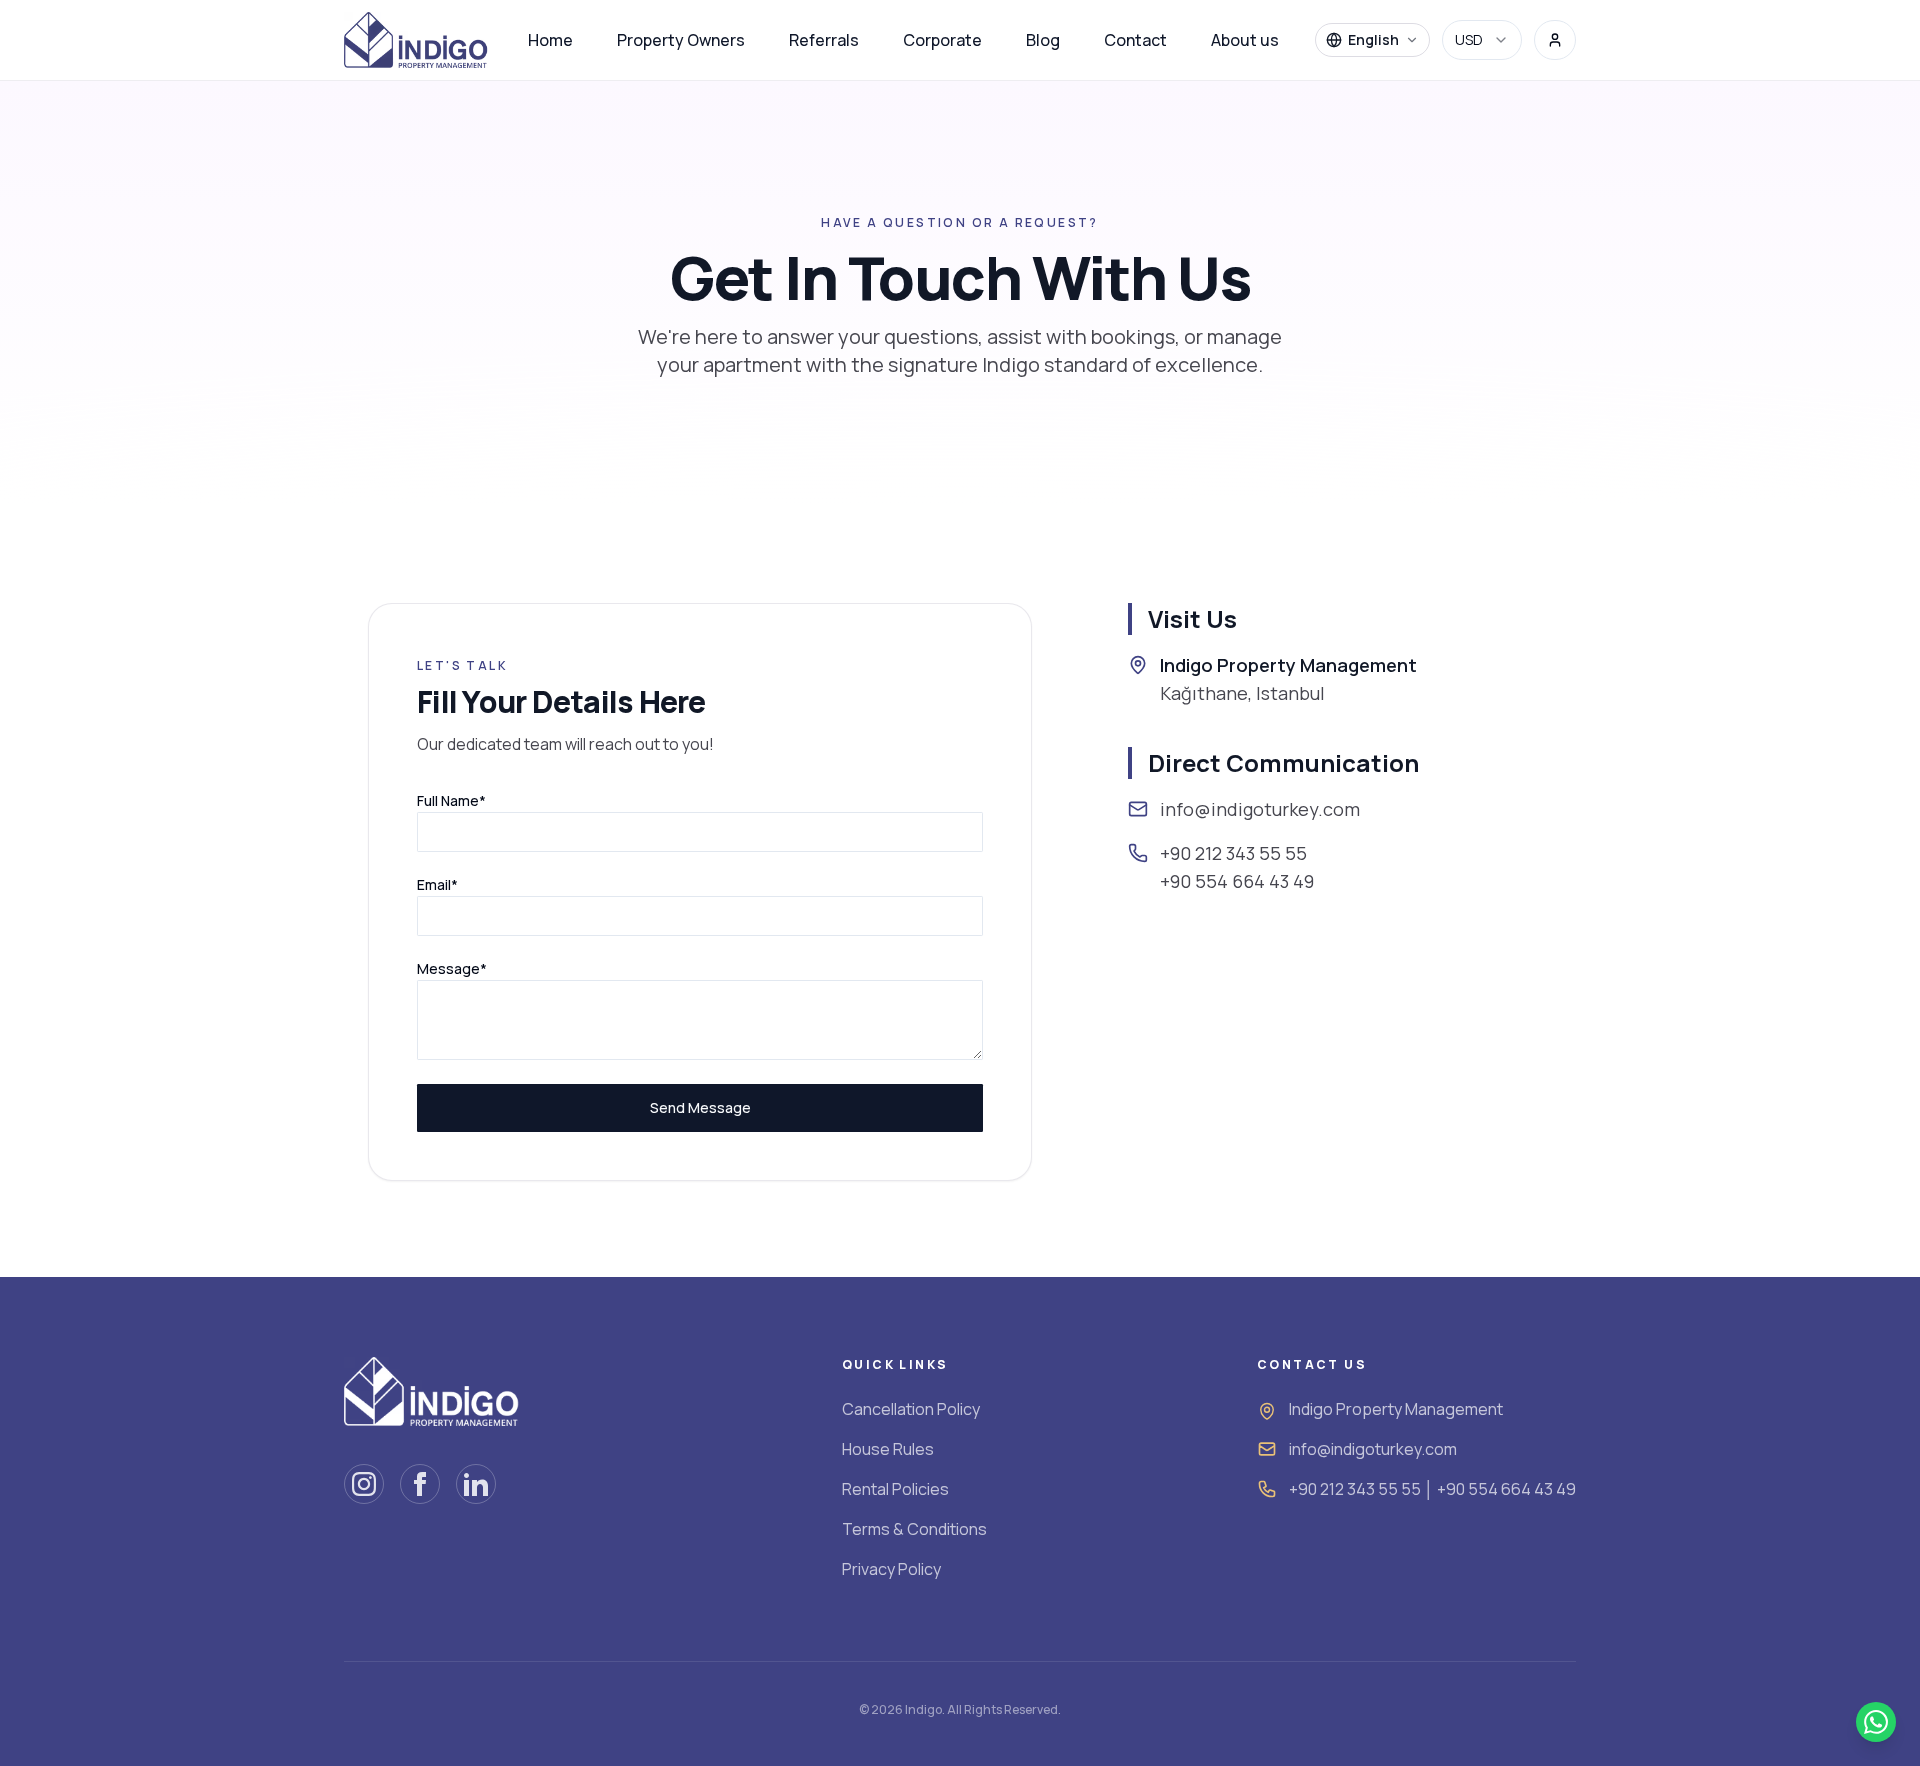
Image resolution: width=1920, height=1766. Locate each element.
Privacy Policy (891, 1569)
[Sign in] (1555, 40)
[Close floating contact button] (1892, 1706)
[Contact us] (1876, 1722)
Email (437, 884)
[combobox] (1482, 40)
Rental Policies (895, 1489)
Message (452, 968)
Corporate (942, 40)
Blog (1043, 40)
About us (1245, 40)
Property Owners (681, 40)
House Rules (888, 1449)
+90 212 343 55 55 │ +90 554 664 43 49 (1432, 1489)
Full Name (451, 800)
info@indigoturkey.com (1373, 1449)
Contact (1135, 40)
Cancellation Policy (911, 1409)
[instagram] (364, 1484)
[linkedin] (476, 1484)
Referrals (824, 40)
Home (550, 40)
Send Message (700, 1107)
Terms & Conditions (914, 1529)
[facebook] (420, 1484)
